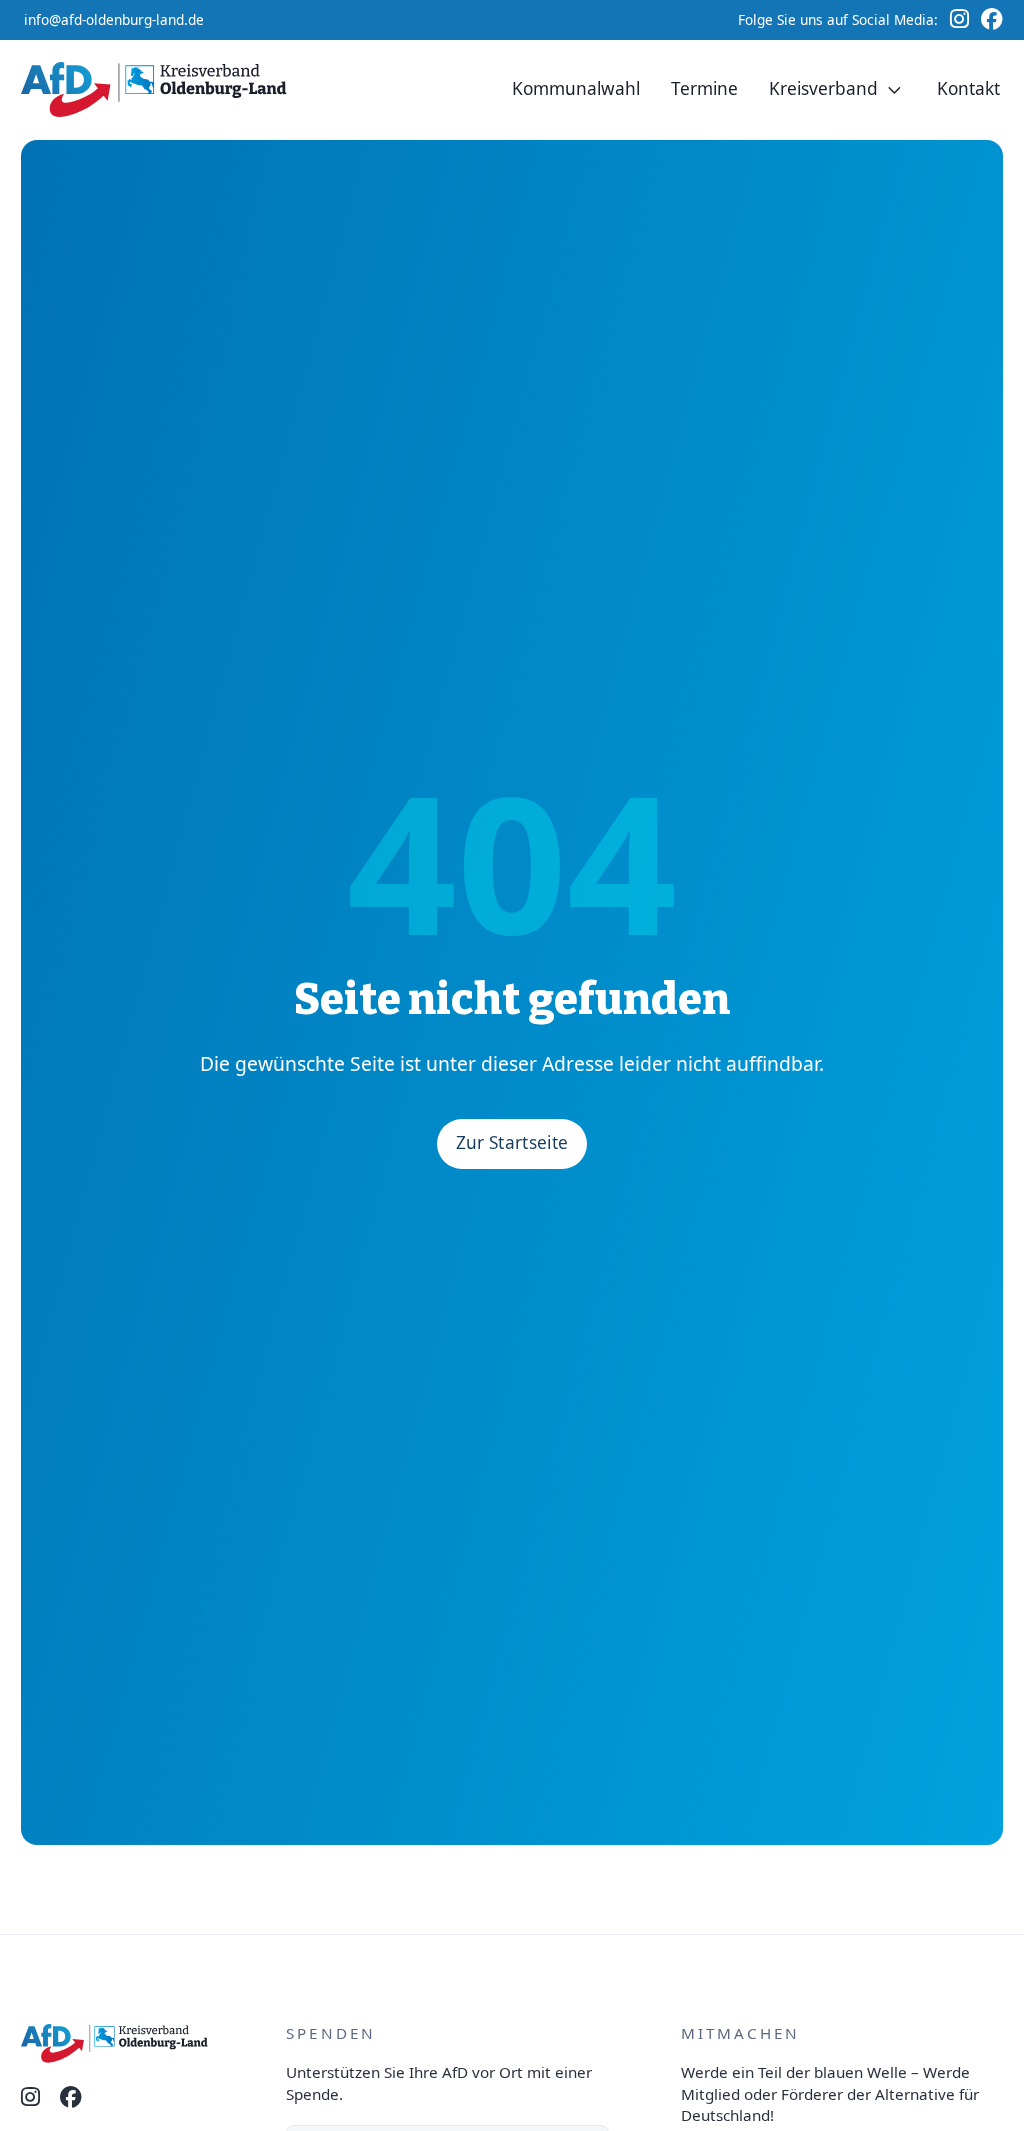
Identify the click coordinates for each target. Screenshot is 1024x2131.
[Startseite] (158, 89)
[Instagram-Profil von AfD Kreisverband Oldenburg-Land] (30, 2098)
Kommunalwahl (576, 88)
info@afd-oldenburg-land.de (114, 19)
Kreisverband (823, 88)
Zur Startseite (512, 1142)
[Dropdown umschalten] (895, 90)
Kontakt (968, 88)
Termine (704, 88)
